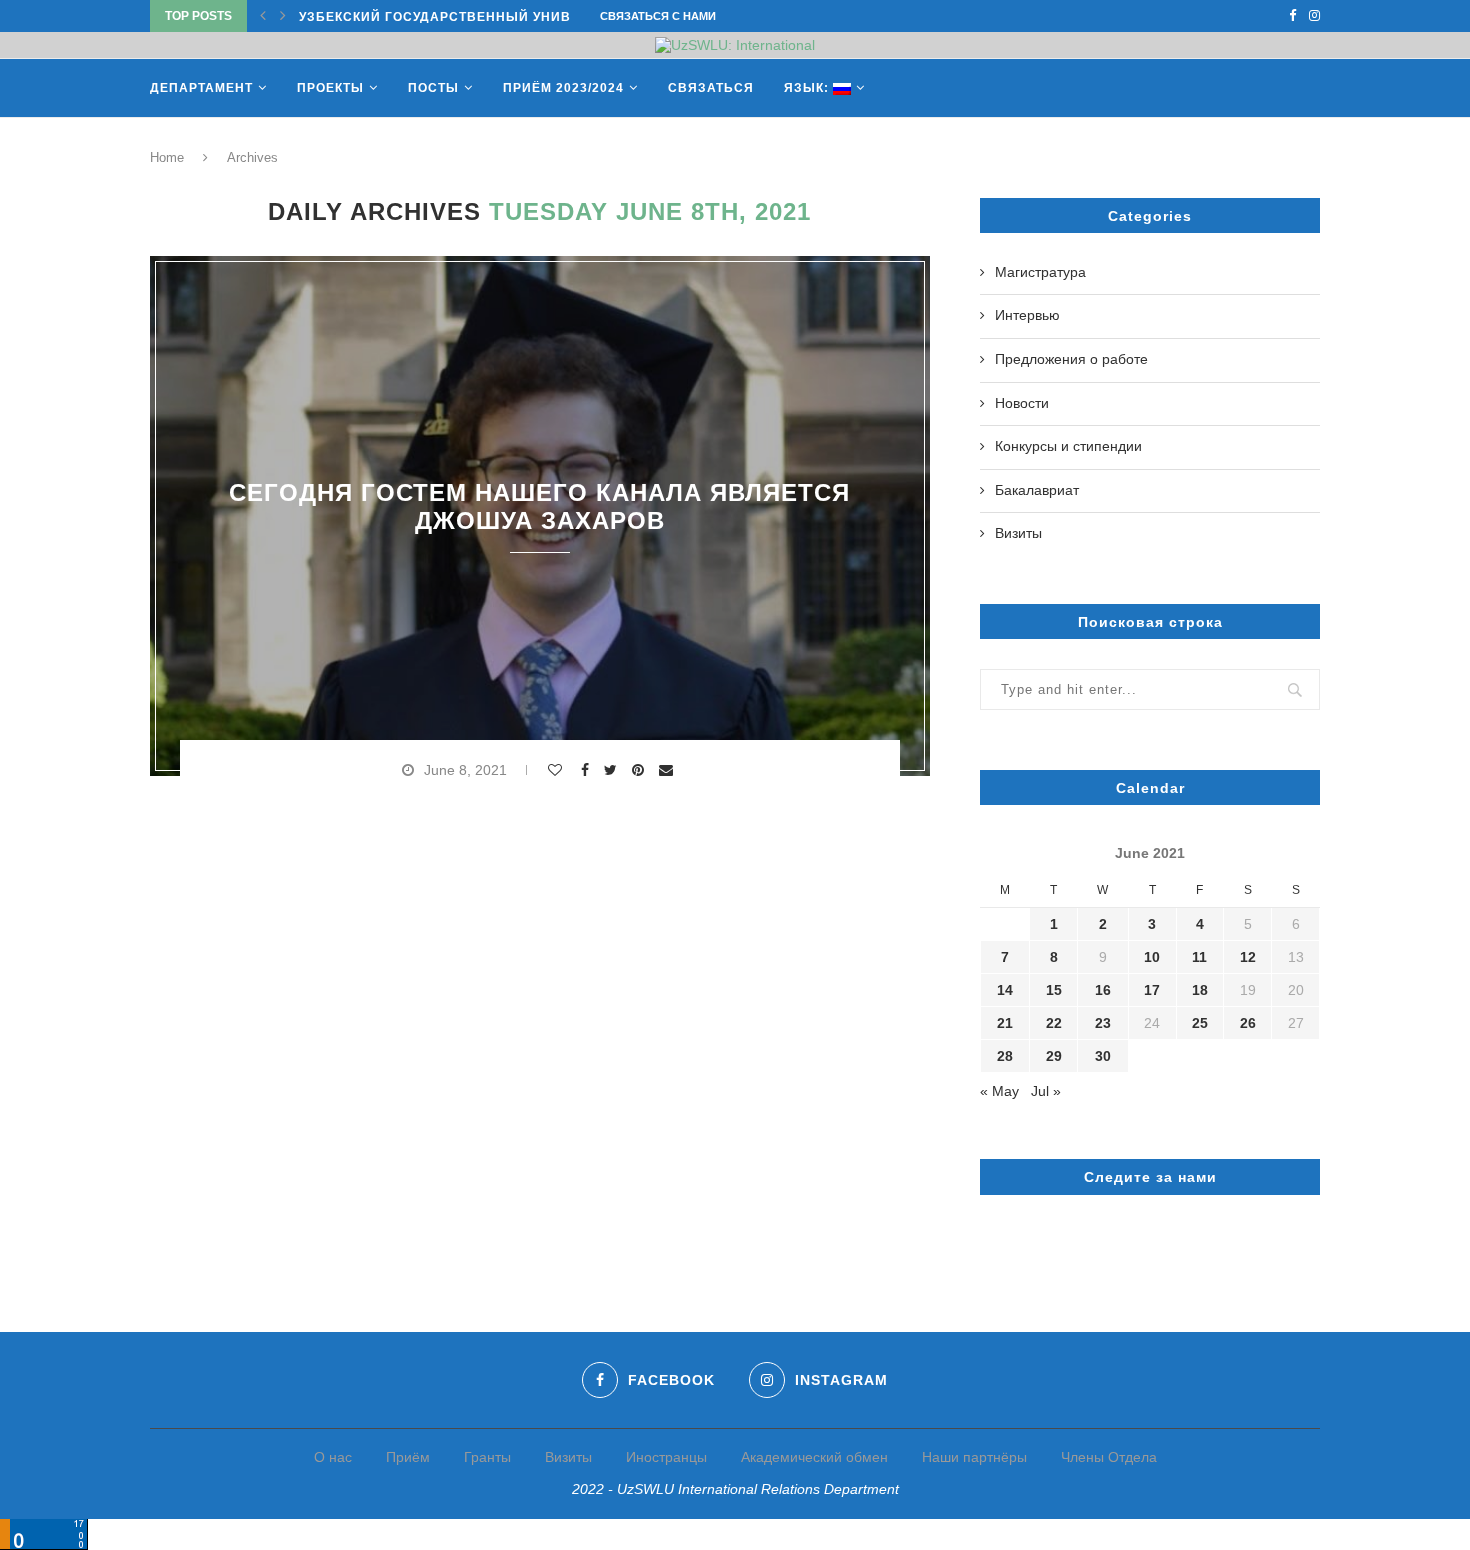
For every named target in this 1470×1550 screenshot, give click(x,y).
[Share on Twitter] (613, 770)
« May (999, 1091)
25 (1200, 1023)
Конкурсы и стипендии (1068, 446)
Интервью (1027, 315)
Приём (408, 1457)
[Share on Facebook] (587, 770)
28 (1005, 1056)
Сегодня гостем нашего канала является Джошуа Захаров (539, 506)
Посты (433, 88)
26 (1248, 1023)
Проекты (330, 88)
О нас (333, 1457)
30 (1103, 1056)
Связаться (711, 88)
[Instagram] (1314, 16)
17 (1152, 990)
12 (1248, 957)
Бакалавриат (1037, 490)
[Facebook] (1292, 16)
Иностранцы (666, 1457)
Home (167, 157)
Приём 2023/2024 (563, 88)
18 (1200, 990)
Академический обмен (814, 1457)
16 (1103, 990)
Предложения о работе (1071, 359)
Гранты (487, 1457)
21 (1005, 1023)
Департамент (201, 88)
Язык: (808, 88)
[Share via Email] (668, 770)
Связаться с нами (658, 16)
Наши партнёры (974, 1457)
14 (1005, 990)
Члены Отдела (1109, 1457)
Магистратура (1040, 272)
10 (1152, 957)
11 (1199, 957)
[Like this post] (557, 770)
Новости (1022, 403)
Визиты (1018, 533)
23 (1103, 1023)
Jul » (1046, 1091)
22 (1054, 1023)
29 (1054, 1056)
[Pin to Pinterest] (640, 770)
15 (1054, 990)
